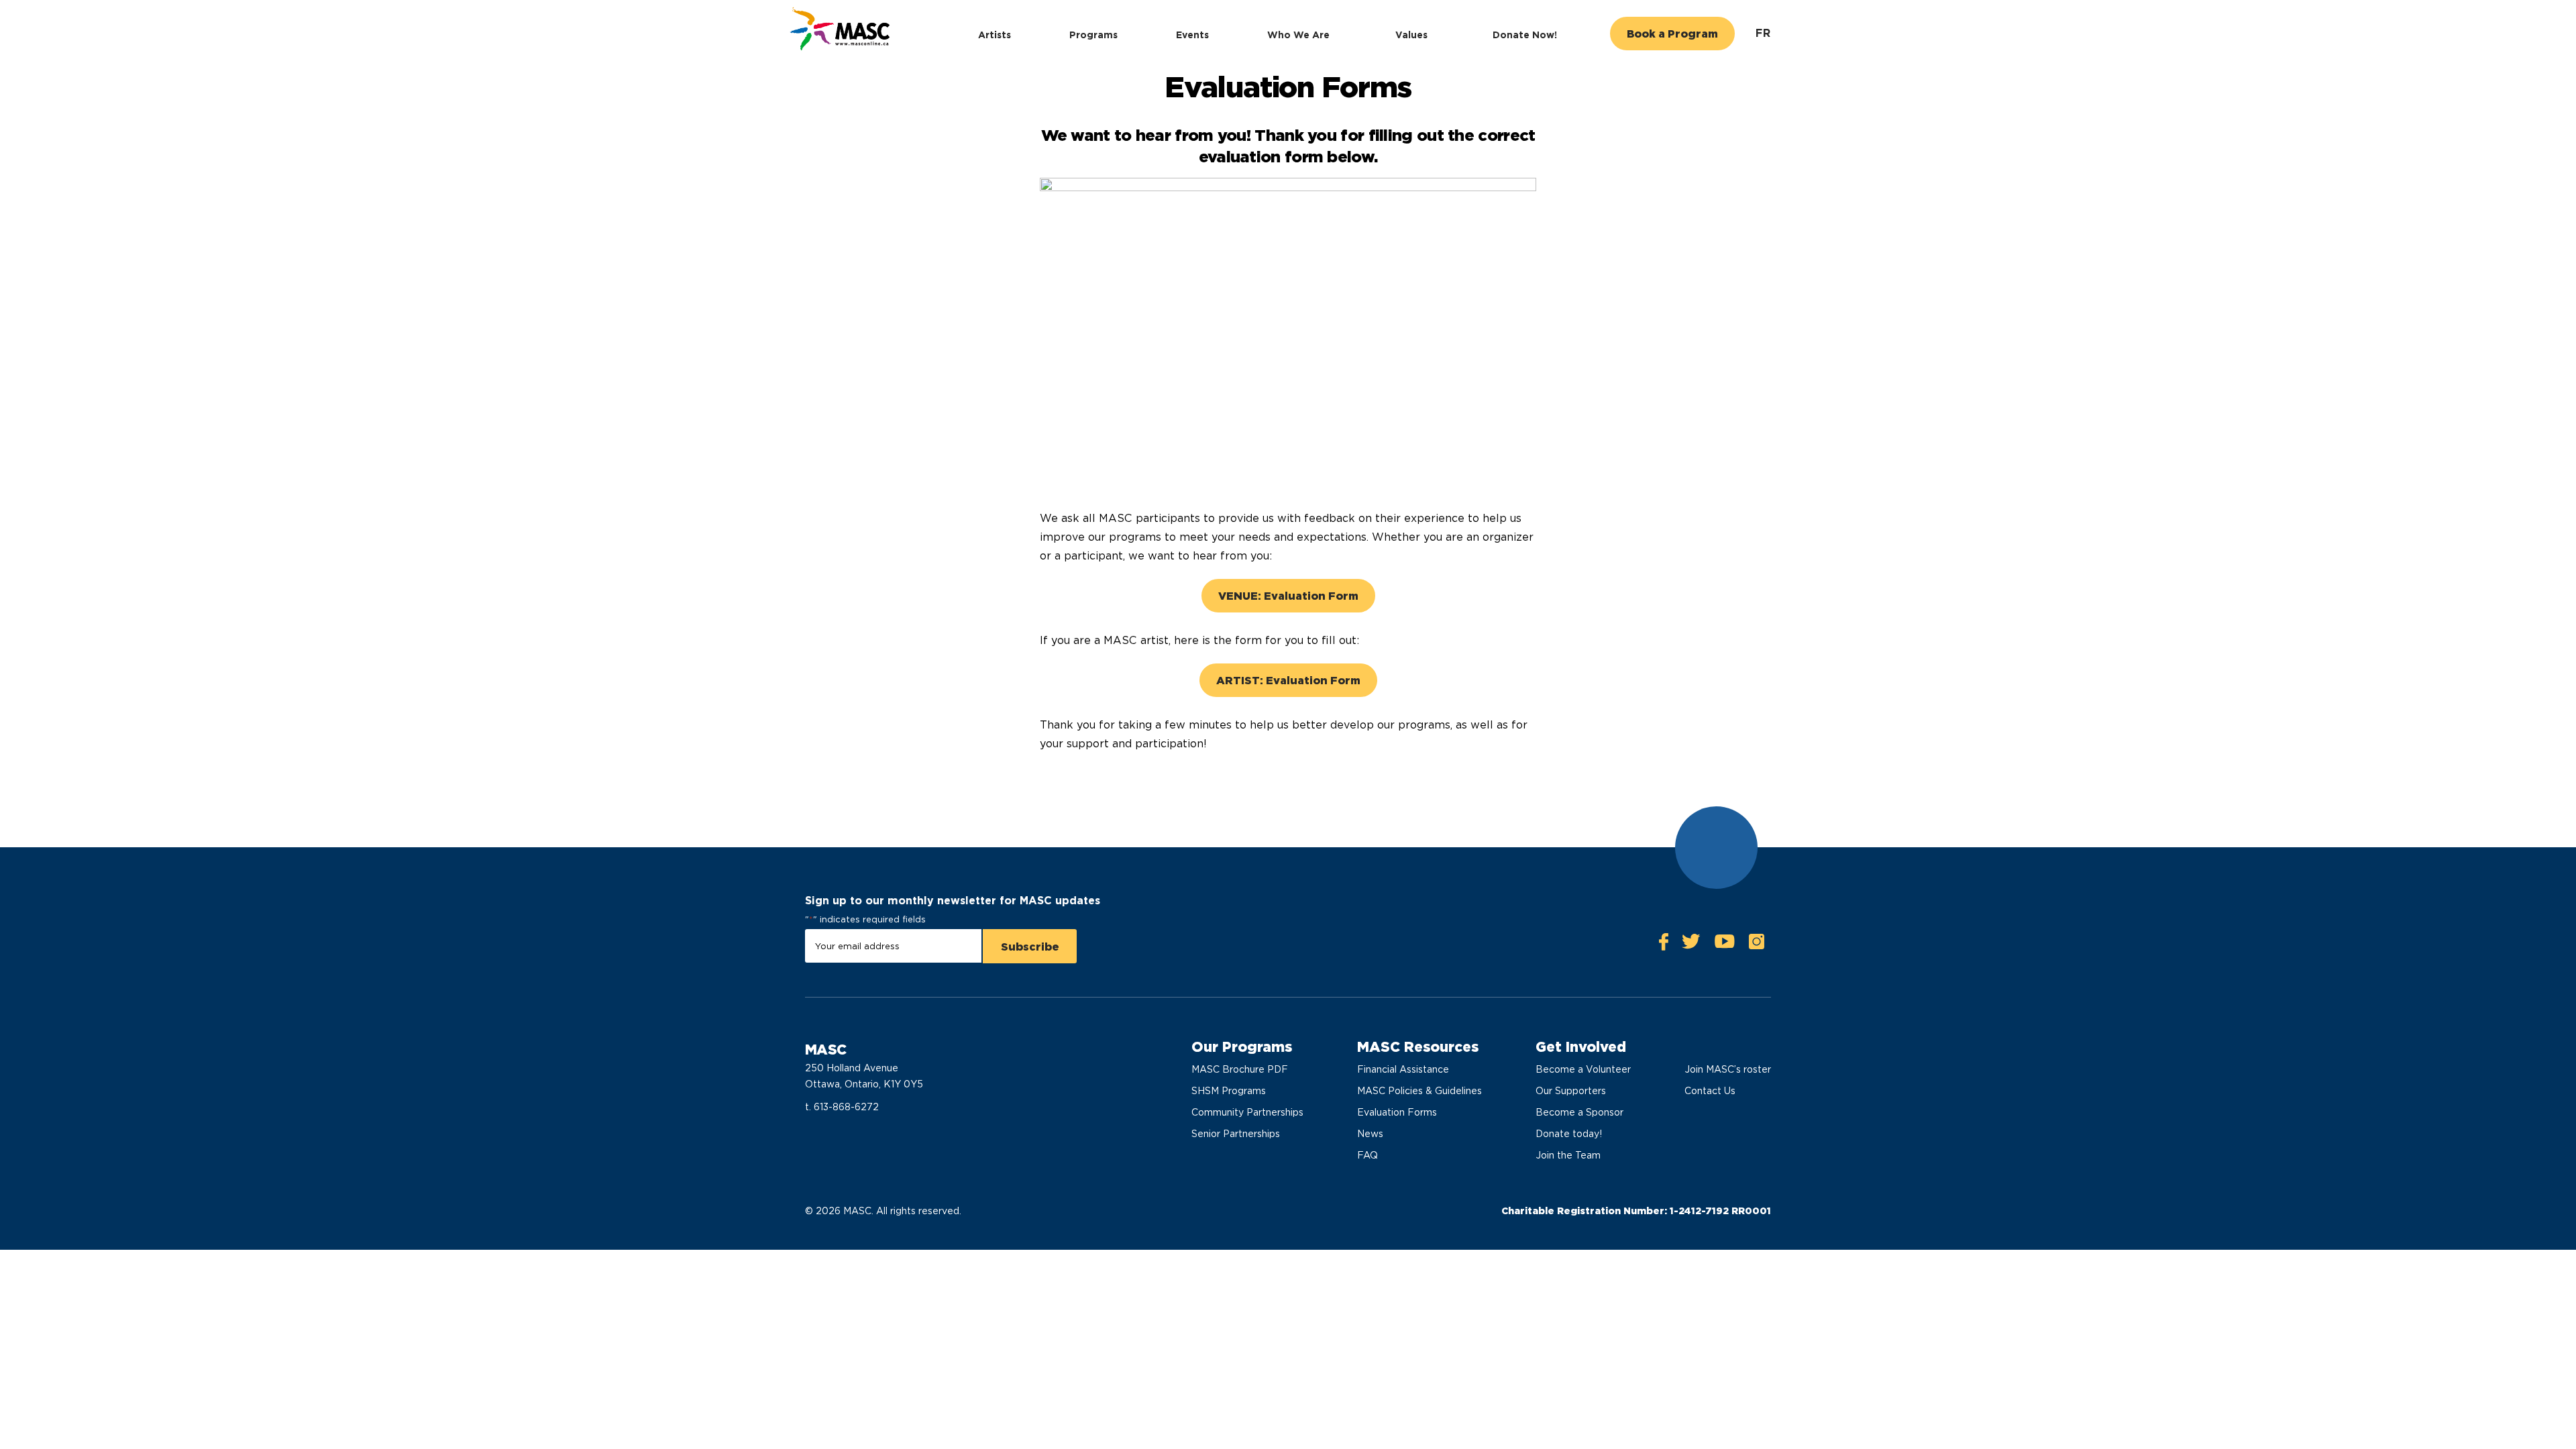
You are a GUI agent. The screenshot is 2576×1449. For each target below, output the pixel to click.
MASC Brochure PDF (1240, 1069)
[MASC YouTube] (1724, 945)
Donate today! (1569, 1134)
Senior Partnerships (1236, 1134)
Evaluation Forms (1397, 1112)
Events (1192, 35)
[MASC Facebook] (1664, 945)
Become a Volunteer (1583, 1069)
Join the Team (1568, 1155)
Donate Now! (1525, 35)
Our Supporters (1571, 1091)
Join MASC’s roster (1728, 1069)
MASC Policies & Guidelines (1419, 1091)
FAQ (1367, 1155)
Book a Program (1672, 34)
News (1370, 1134)
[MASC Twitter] (1691, 945)
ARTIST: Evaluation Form (1288, 681)
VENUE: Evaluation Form (1288, 596)
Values (1411, 35)
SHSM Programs (1229, 1091)
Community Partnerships (1247, 1112)
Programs (1093, 35)
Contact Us (1710, 1091)
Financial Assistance (1403, 1069)
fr (1763, 33)
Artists (995, 35)
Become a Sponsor (1579, 1112)
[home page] (838, 31)
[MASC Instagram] (1756, 945)
